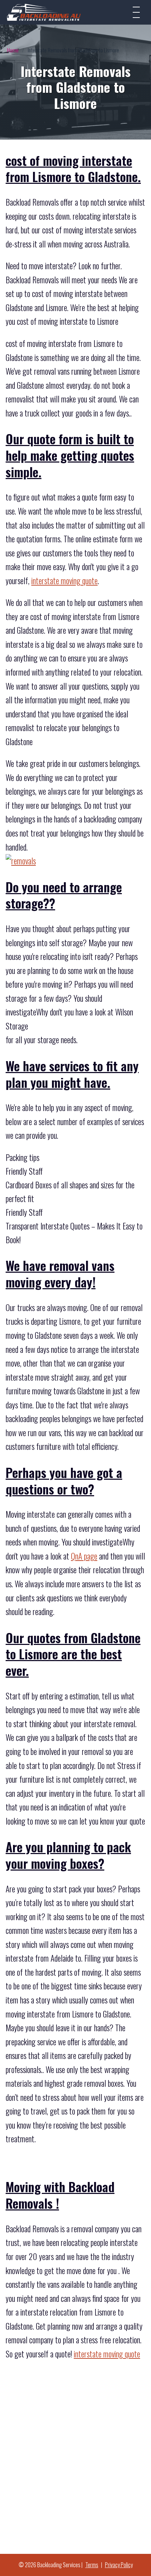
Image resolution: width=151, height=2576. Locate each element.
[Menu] (136, 12)
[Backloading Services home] (44, 12)
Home (13, 50)
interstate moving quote (64, 581)
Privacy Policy (119, 2565)
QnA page (84, 1556)
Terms (92, 2565)
